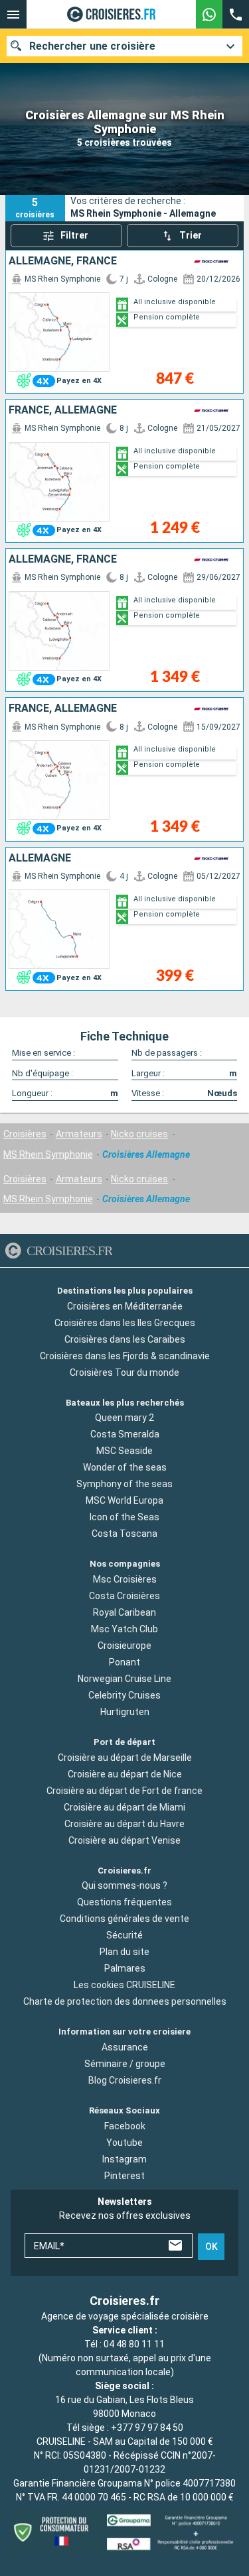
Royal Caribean (124, 1612)
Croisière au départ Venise (124, 1840)
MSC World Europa (124, 1500)
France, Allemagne (63, 410)
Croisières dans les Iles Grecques (125, 1323)
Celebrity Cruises (124, 1695)
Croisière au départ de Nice (125, 1774)
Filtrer (74, 235)
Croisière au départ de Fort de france (124, 1791)
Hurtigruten (125, 1712)
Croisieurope (124, 1646)
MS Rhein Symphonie (48, 1154)
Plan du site (124, 1952)
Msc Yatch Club (124, 1629)
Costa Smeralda (125, 1434)
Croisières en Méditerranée (125, 1306)
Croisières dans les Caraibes (125, 1339)
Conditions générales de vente (124, 1919)
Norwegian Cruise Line (124, 1679)
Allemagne (40, 858)
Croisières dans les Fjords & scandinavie (125, 1356)
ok (211, 2247)
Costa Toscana (124, 1534)
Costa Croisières (124, 1596)
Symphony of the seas (124, 1484)
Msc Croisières (125, 1579)
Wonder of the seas (125, 1467)
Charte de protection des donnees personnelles (125, 2001)
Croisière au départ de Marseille (125, 1758)
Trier (191, 235)
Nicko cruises (139, 1134)
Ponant (124, 1662)
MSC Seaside (124, 1451)
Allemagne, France (63, 261)
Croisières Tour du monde (124, 1372)
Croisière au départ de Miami (124, 1807)
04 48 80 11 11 (134, 2344)
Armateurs (79, 1134)
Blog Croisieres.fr (125, 2080)
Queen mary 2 (124, 1418)
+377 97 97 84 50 (147, 2428)
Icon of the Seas (124, 1517)
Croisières (25, 1134)
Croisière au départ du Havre (124, 1824)
